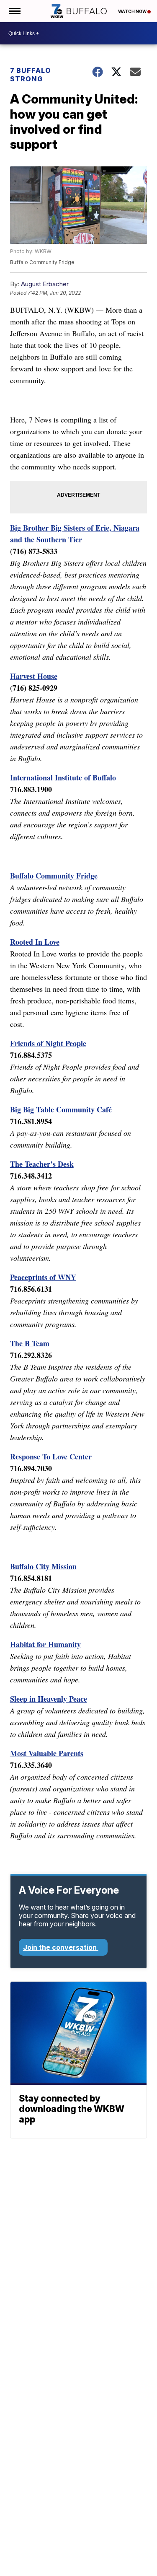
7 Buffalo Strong (31, 75)
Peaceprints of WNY (43, 1277)
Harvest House (34, 676)
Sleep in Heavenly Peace (49, 1699)
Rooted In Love (35, 942)
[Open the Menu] (14, 11)
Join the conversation (61, 1947)
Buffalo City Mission (43, 1566)
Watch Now (133, 11)
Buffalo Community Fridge (54, 876)
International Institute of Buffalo (63, 777)
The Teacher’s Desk (42, 1164)
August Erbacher (45, 284)
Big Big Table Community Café (61, 1109)
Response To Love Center (51, 1456)
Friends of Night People (48, 1043)
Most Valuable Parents (47, 1753)
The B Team (30, 1343)
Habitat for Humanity (45, 1644)
